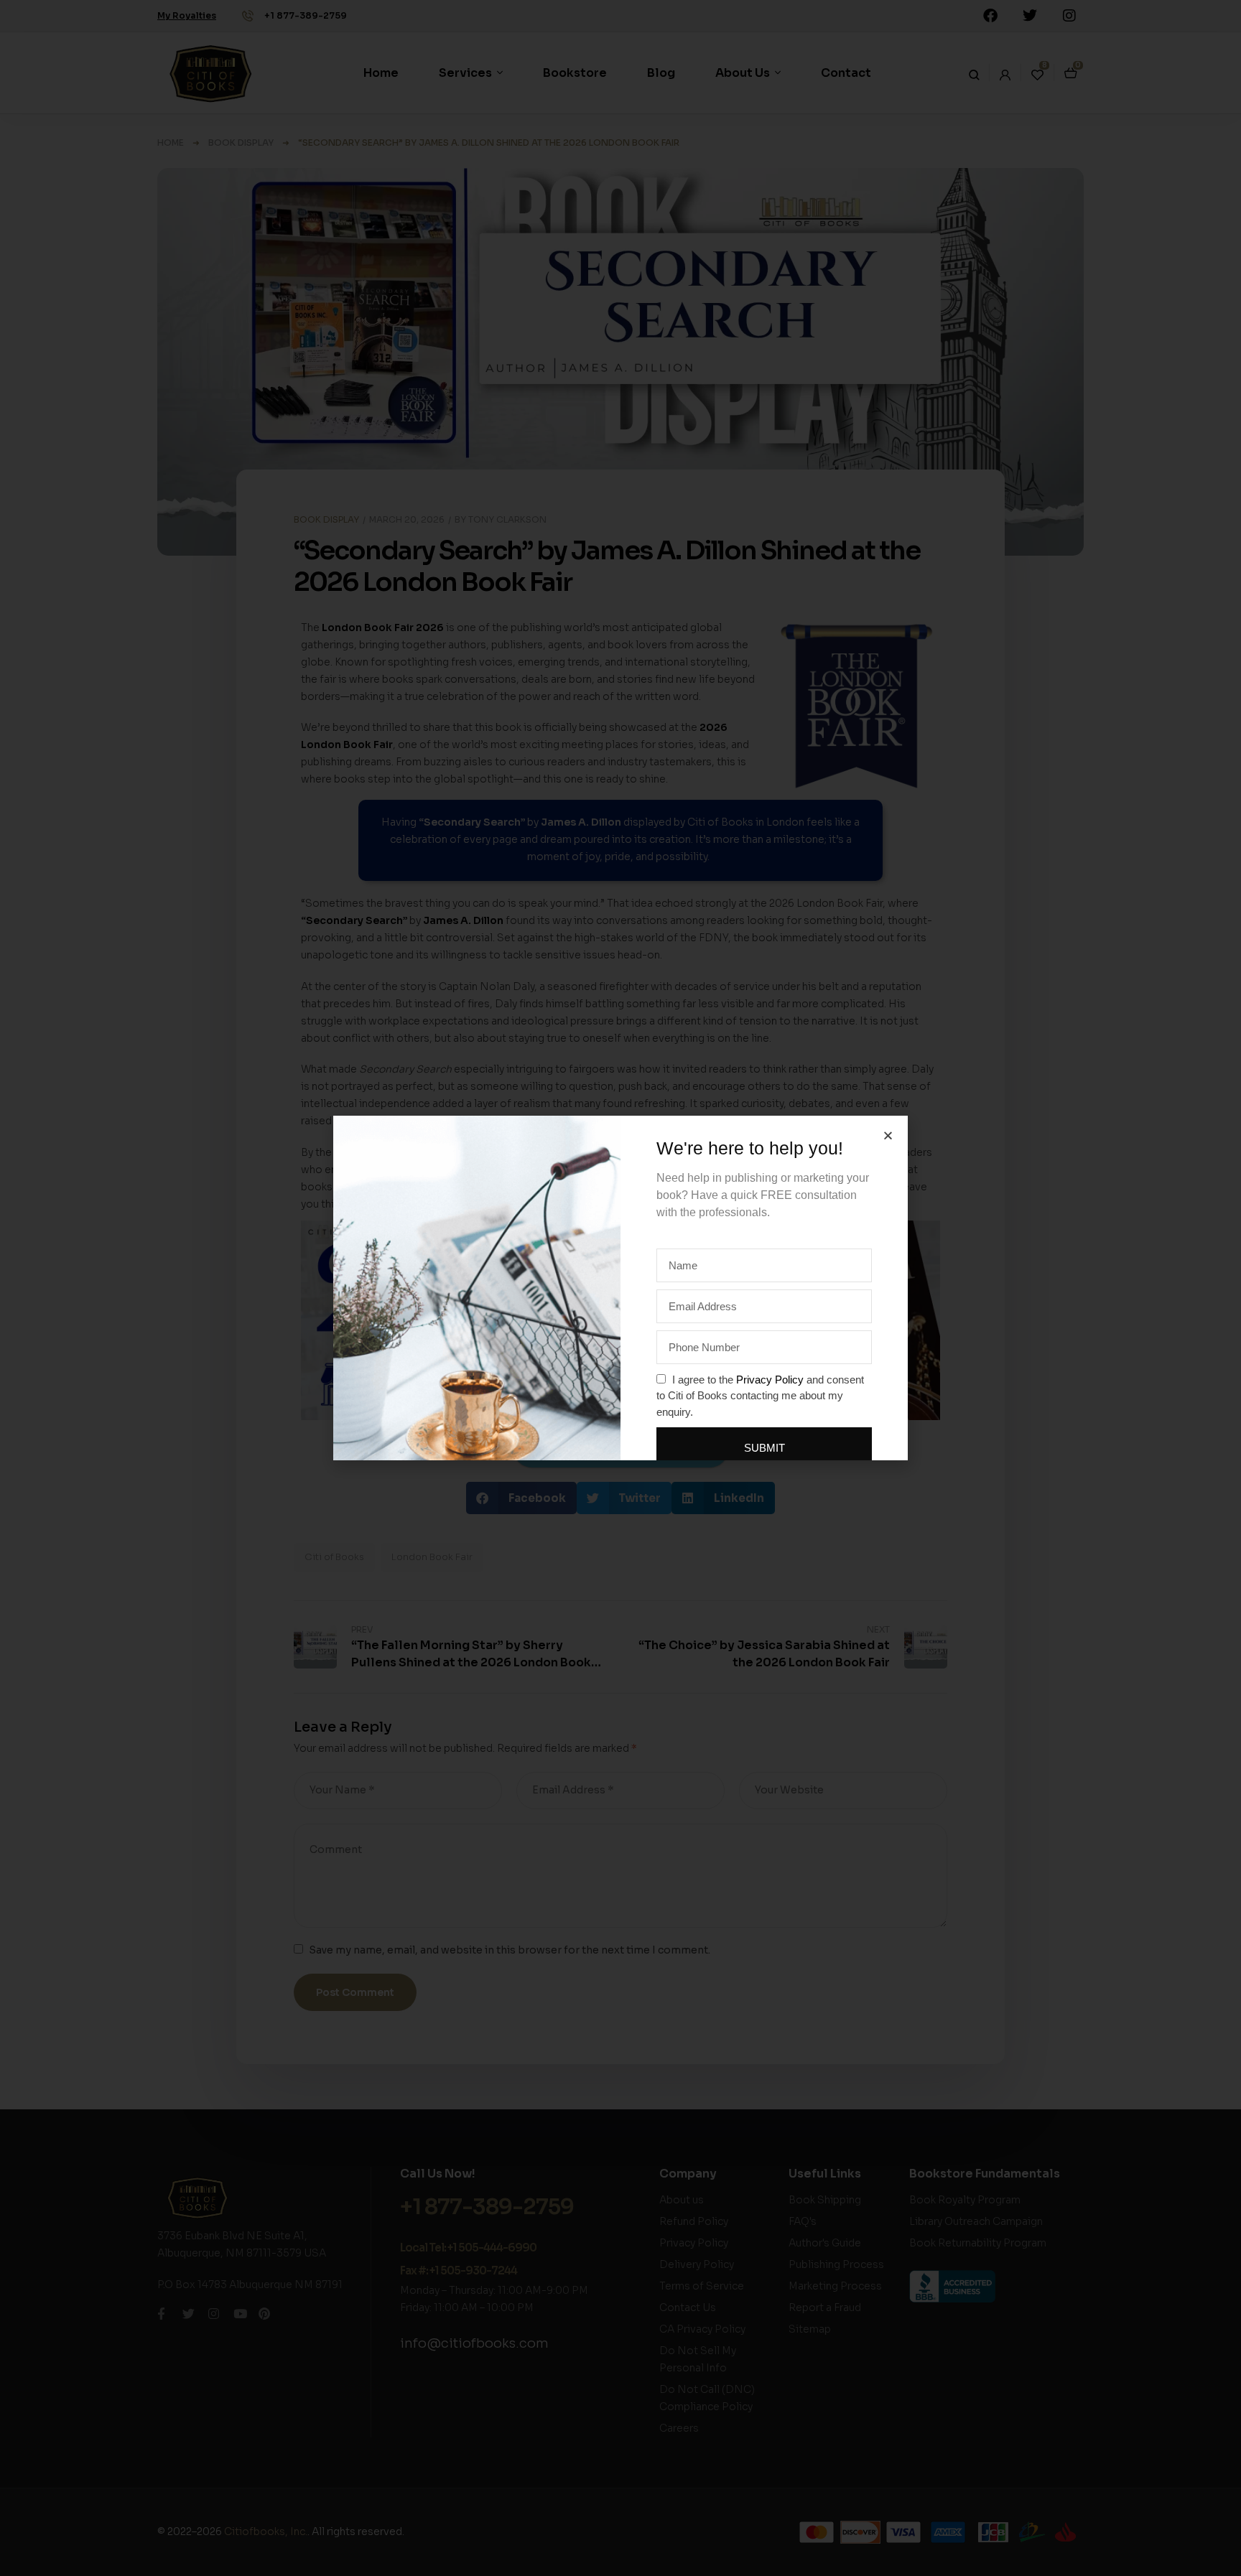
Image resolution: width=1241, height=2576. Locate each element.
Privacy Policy (770, 1380)
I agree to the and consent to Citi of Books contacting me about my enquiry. (760, 1396)
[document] (620, 1288)
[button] (888, 1135)
